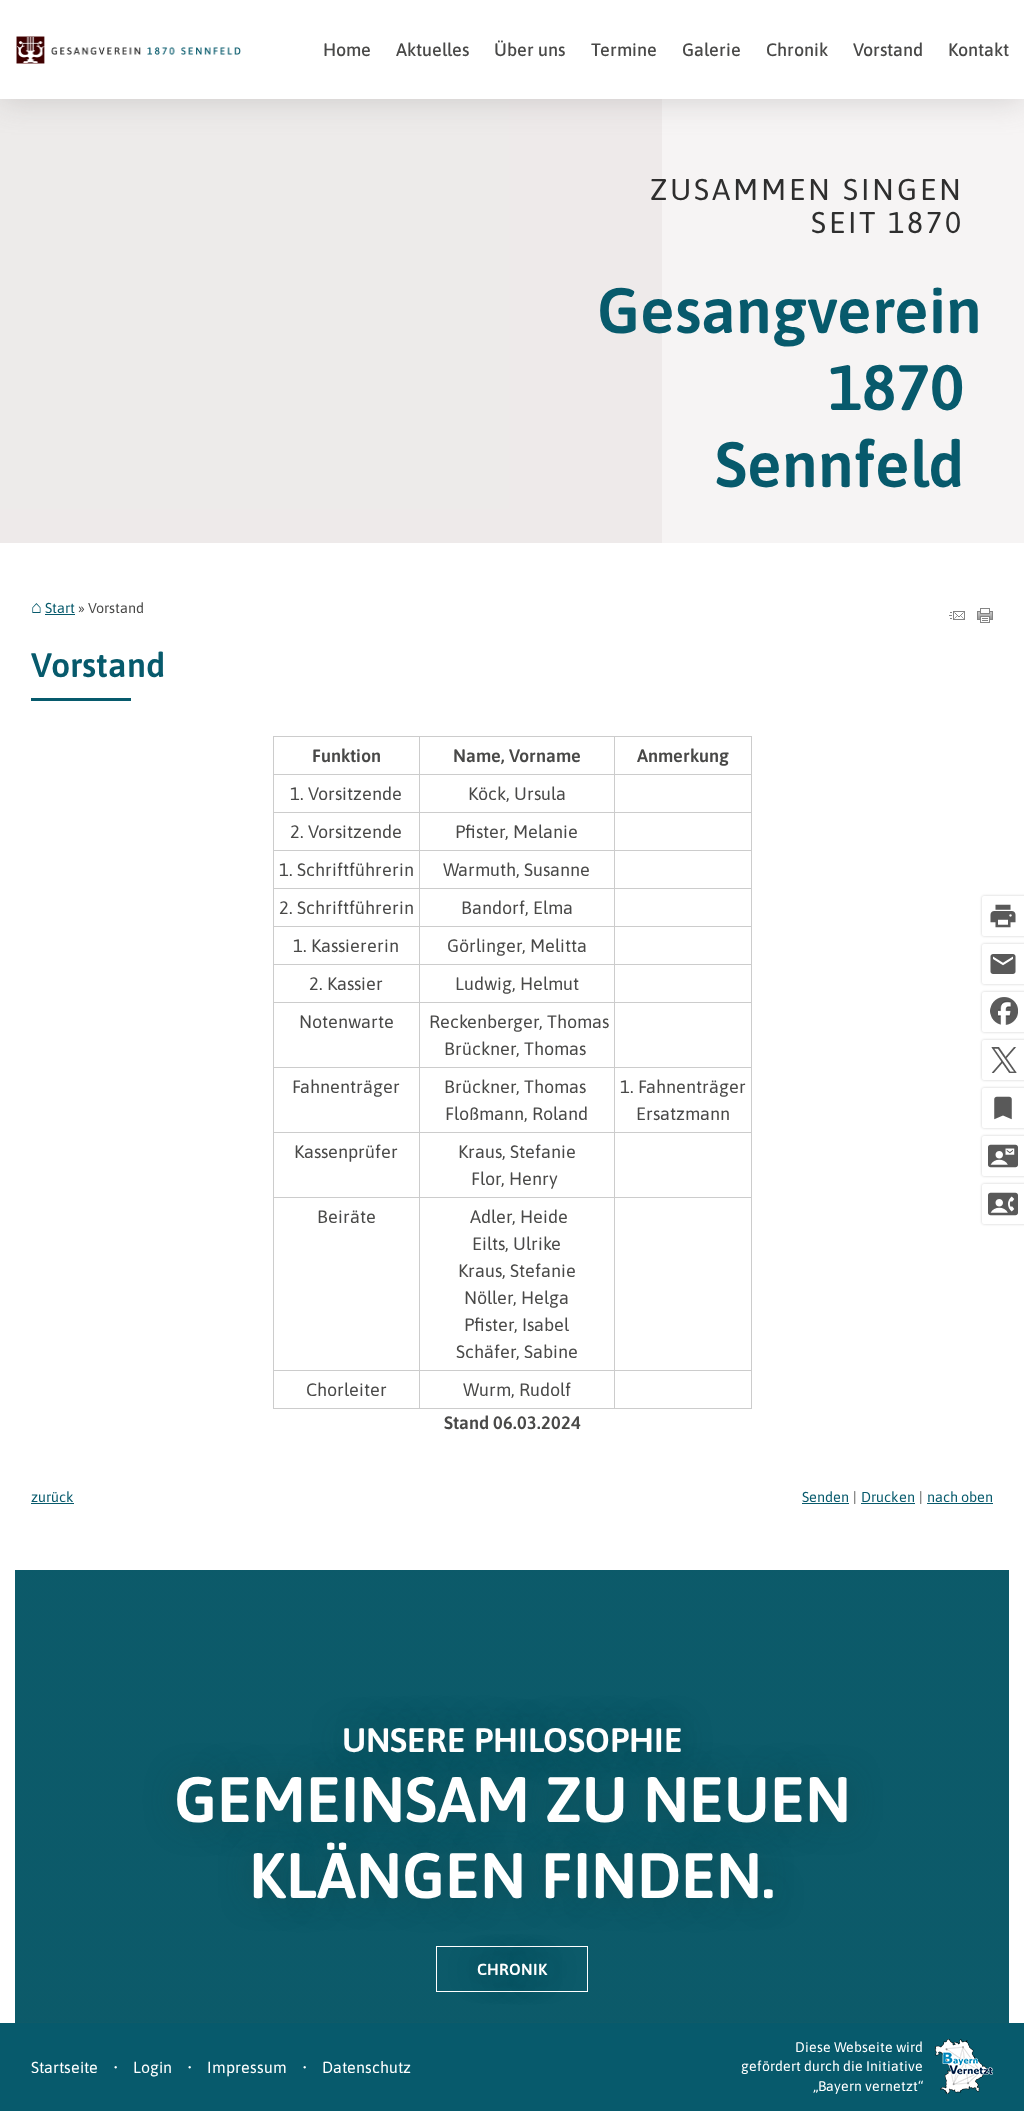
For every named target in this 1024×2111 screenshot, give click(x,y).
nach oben (960, 1497)
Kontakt (978, 49)
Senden (825, 1497)
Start (60, 608)
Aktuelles (432, 49)
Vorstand (888, 49)
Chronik (797, 49)
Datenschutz (366, 2067)
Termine (624, 49)
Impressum (247, 2067)
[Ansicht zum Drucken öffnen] (985, 616)
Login (152, 2067)
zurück (52, 1497)
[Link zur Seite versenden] (957, 616)
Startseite (64, 2067)
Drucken (888, 1497)
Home (347, 49)
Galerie (711, 49)
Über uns (529, 49)
